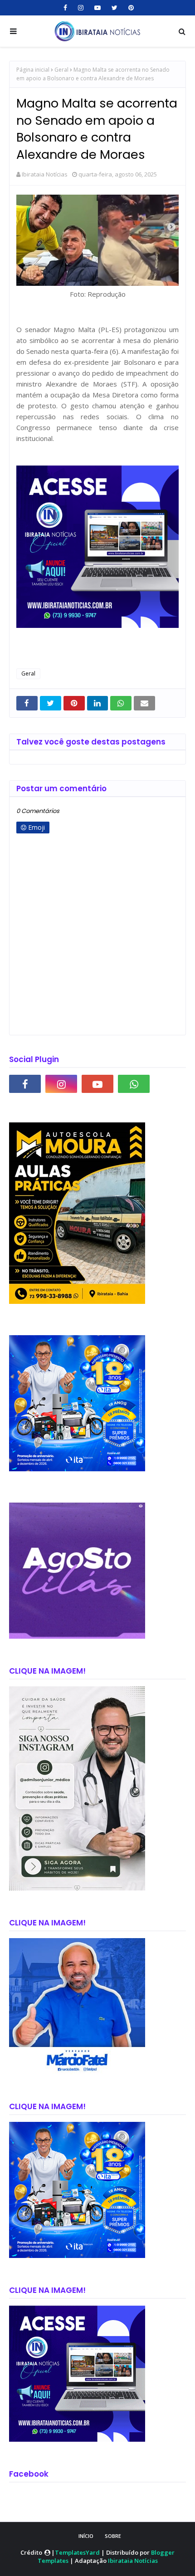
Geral (61, 70)
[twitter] (115, 8)
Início (86, 2536)
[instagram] (81, 8)
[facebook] (65, 8)
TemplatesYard (77, 2552)
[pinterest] (130, 8)
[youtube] (97, 8)
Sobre (113, 2536)
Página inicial (33, 70)
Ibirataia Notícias (45, 174)
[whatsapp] (134, 1084)
